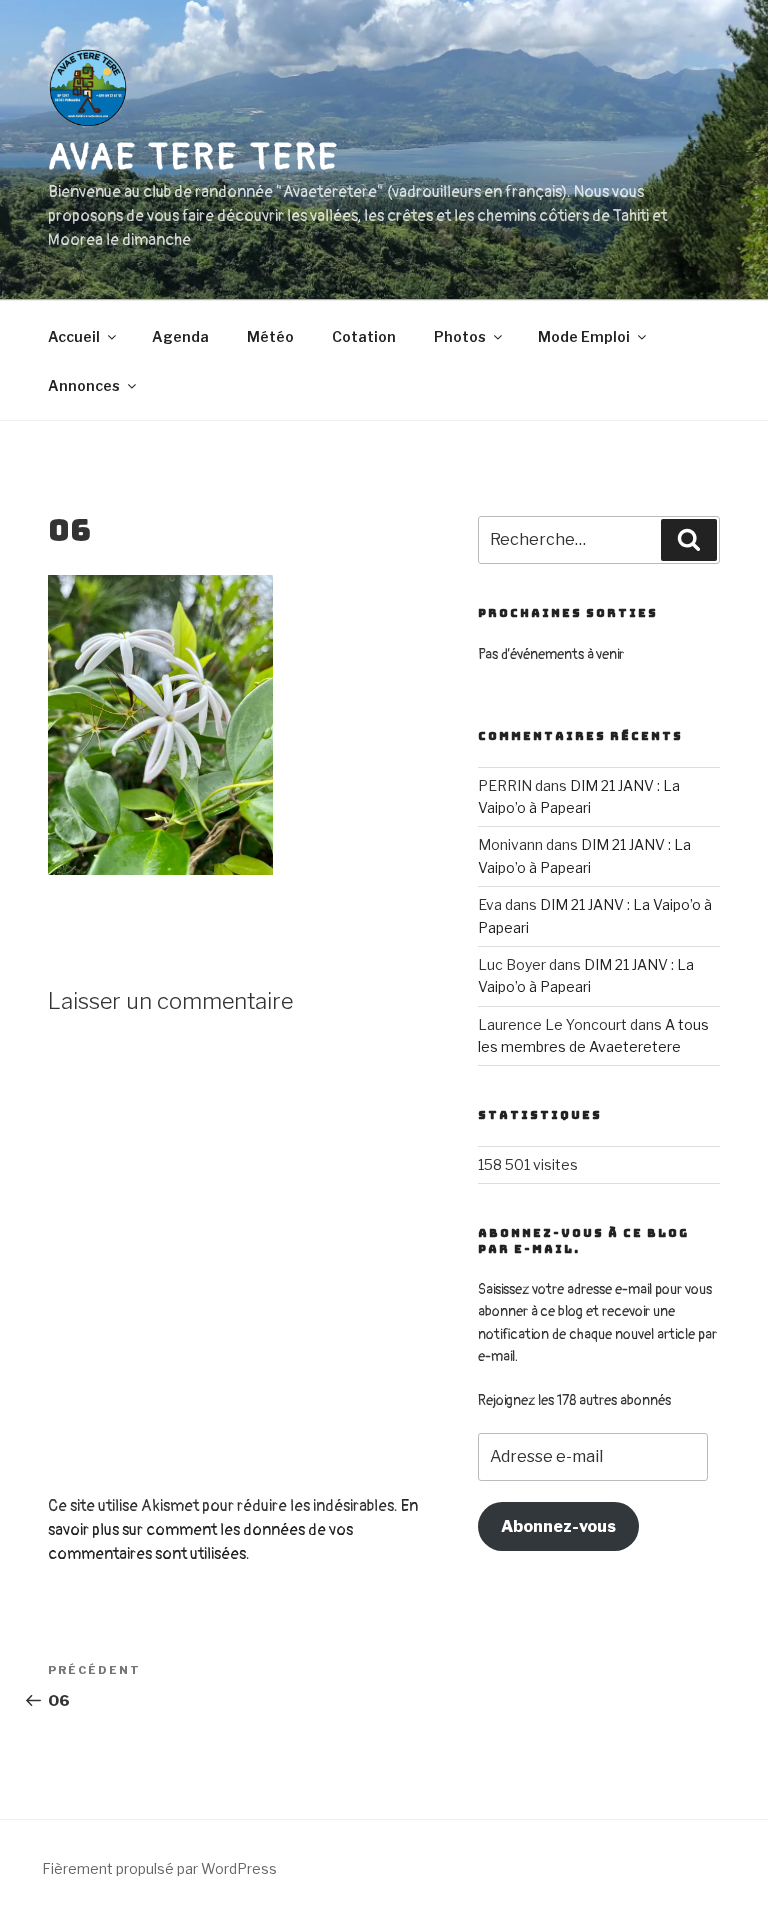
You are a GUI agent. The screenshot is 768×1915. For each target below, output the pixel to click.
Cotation (364, 336)
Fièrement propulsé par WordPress (159, 1868)
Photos (460, 336)
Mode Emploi (584, 336)
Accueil (74, 336)
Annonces (84, 385)
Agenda (180, 336)
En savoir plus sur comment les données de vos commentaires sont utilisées (233, 1530)
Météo (270, 336)
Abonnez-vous (558, 1526)
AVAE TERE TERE (194, 157)
